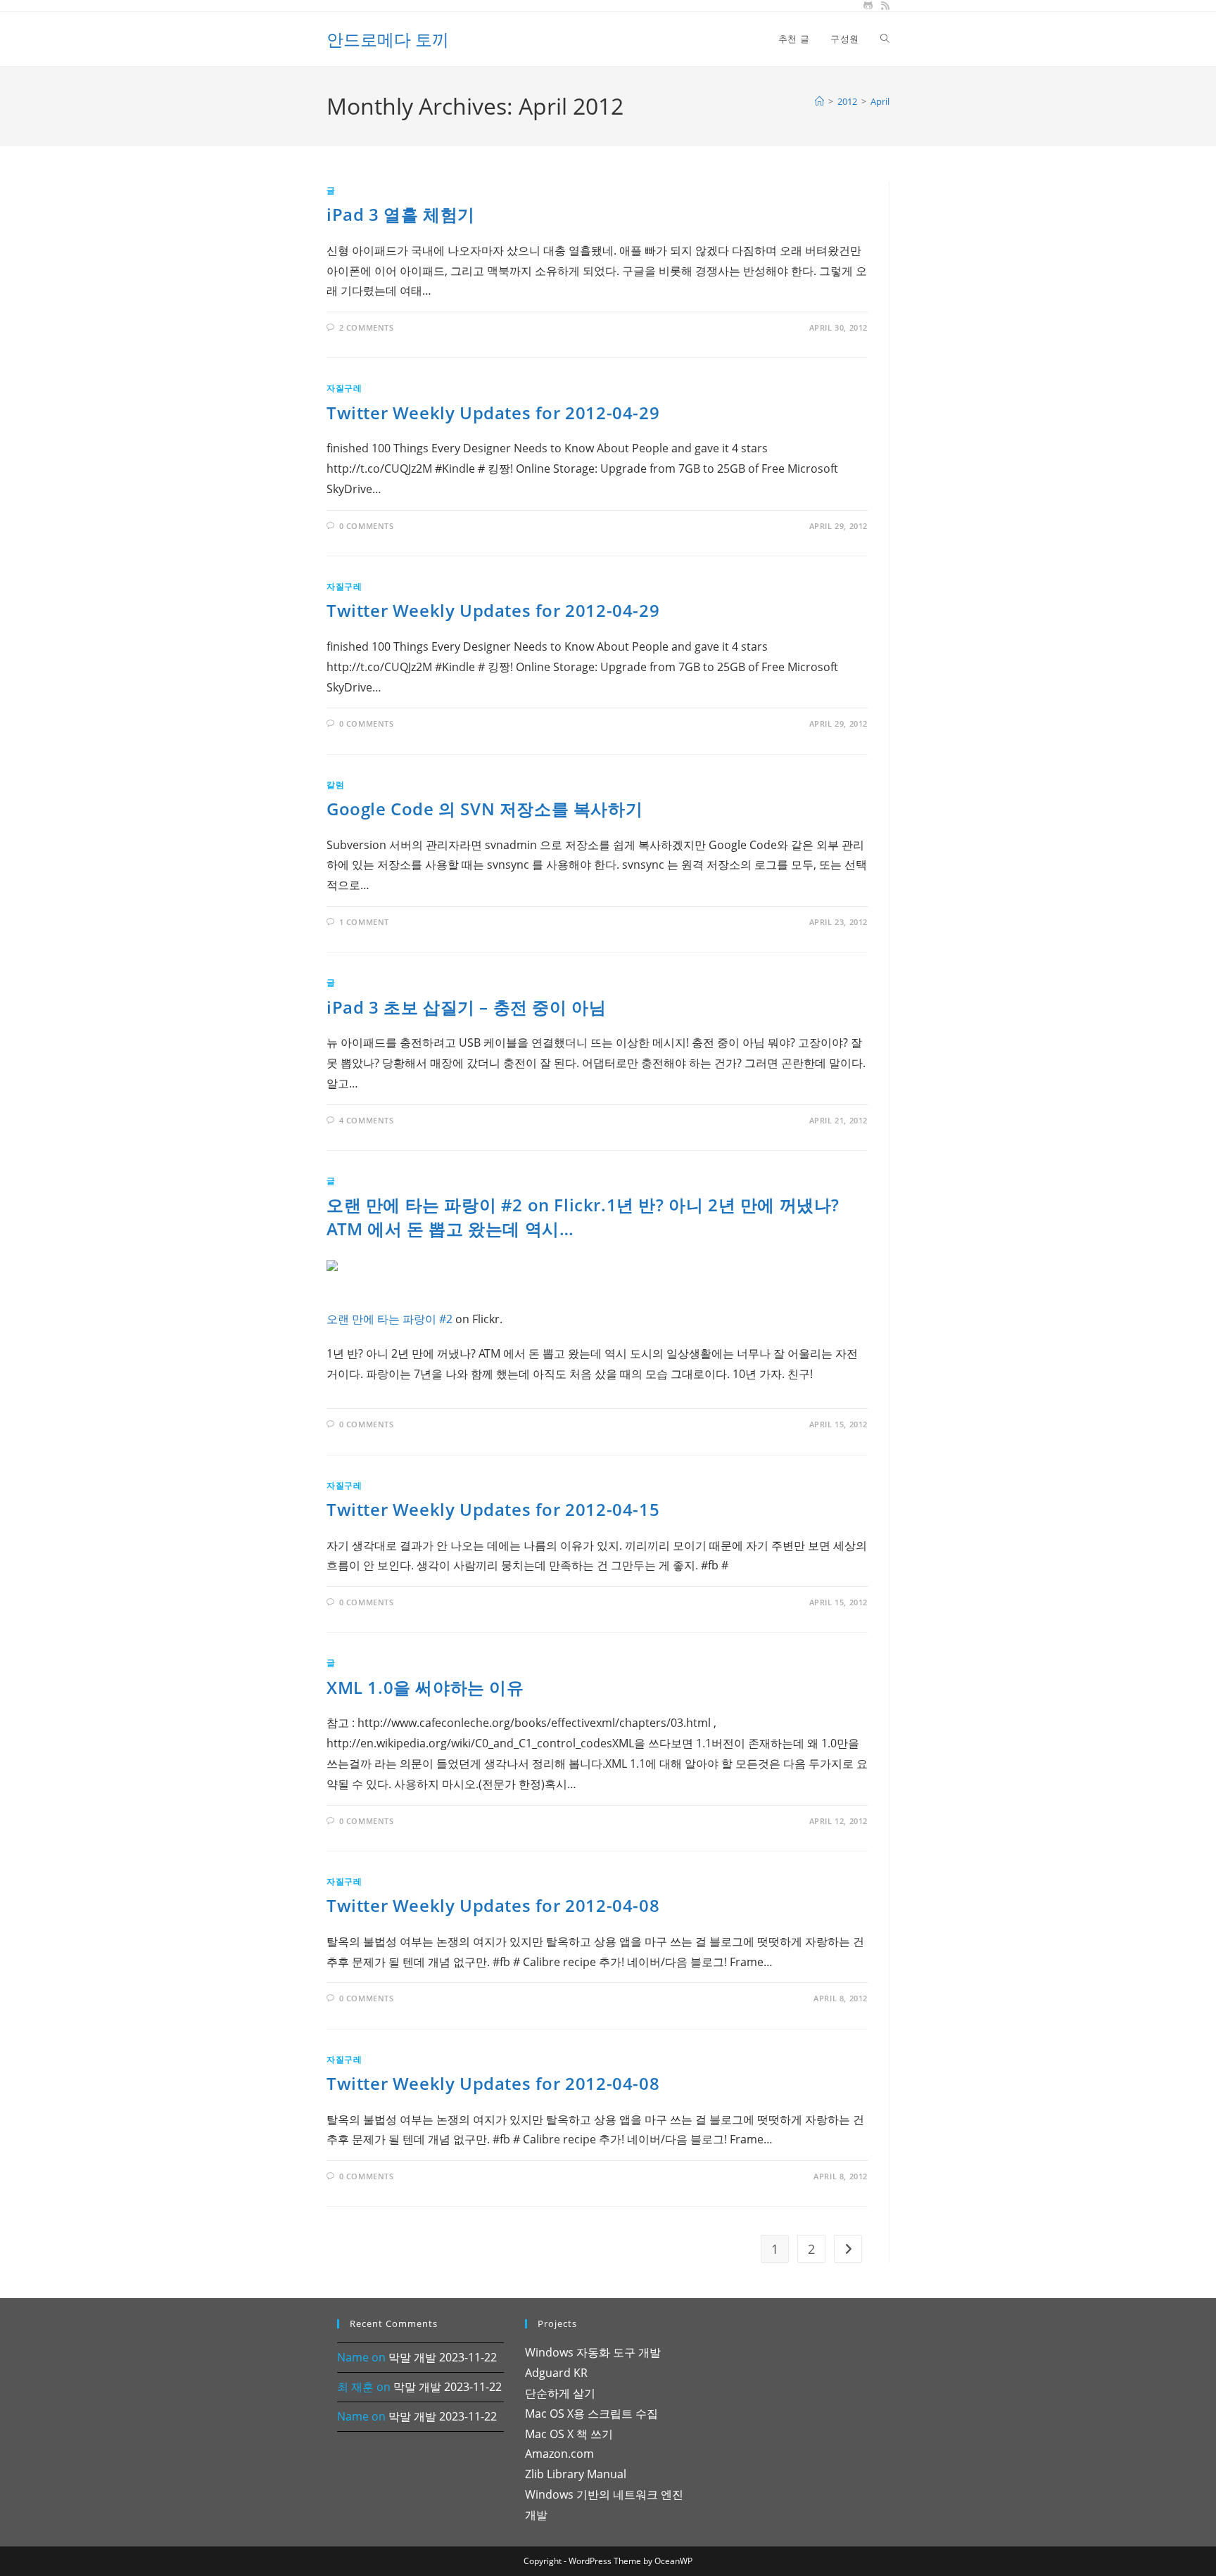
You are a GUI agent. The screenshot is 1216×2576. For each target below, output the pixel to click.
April (880, 101)
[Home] (819, 101)
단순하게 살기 (560, 2393)
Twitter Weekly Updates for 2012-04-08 (493, 1905)
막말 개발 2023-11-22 (443, 2357)
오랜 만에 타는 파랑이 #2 (389, 1319)
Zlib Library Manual (576, 2474)
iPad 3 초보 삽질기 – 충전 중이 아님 (466, 1007)
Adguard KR (556, 2373)
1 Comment (364, 922)
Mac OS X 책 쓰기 (569, 2434)
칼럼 (335, 785)
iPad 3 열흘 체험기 (401, 214)
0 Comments (367, 526)
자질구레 (344, 388)
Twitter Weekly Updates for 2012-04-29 (493, 413)
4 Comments (367, 1120)
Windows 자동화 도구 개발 (593, 2352)
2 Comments (367, 327)
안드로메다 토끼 (388, 39)
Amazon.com (559, 2454)
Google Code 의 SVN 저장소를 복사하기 (484, 809)
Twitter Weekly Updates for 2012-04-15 (493, 1509)
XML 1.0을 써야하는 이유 (425, 1687)
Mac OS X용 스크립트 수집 (591, 2414)
